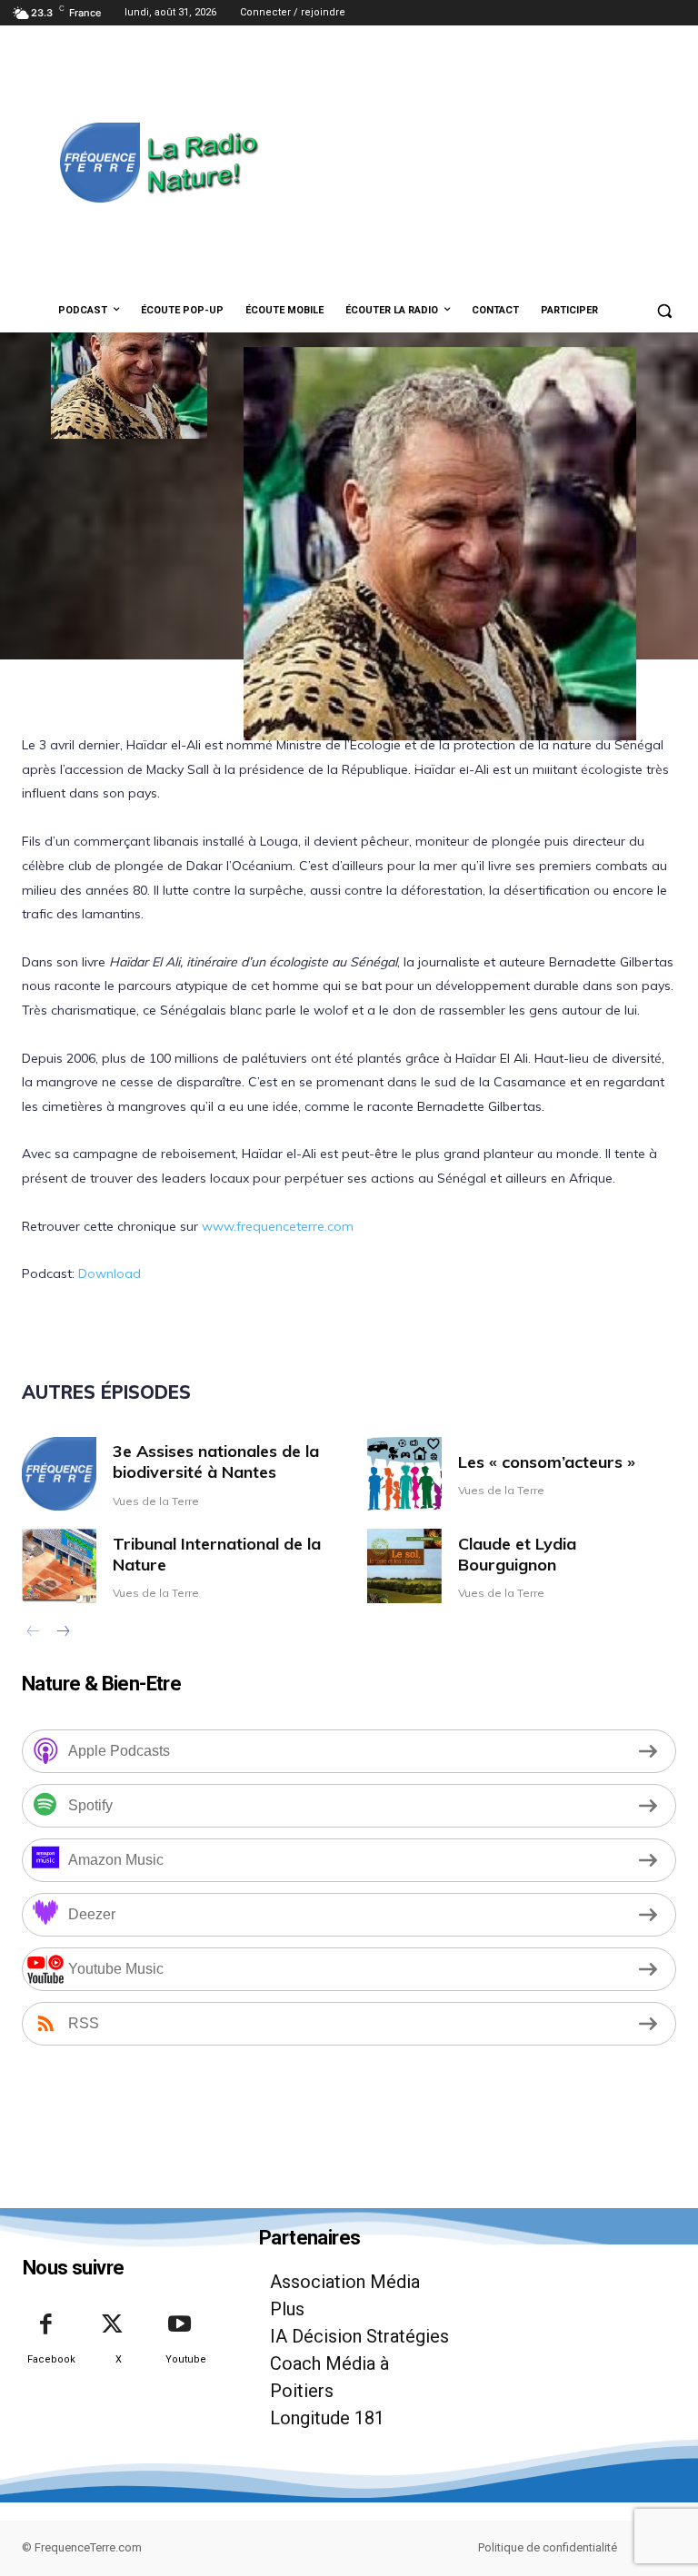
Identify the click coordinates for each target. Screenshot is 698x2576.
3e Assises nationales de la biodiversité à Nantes (216, 1461)
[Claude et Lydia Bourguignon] (404, 1566)
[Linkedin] (461, 762)
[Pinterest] (377, 762)
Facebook (51, 2359)
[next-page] (62, 1633)
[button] (664, 311)
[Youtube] (180, 2325)
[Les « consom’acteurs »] (404, 1474)
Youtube (186, 2359)
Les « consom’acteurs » (547, 1462)
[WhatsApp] (419, 762)
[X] (335, 762)
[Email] (503, 762)
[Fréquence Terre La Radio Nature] (136, 163)
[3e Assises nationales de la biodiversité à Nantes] (59, 1474)
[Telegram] (544, 762)
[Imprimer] (586, 762)
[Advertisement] (479, 161)
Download (110, 1273)
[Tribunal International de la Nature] (59, 1566)
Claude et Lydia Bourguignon (517, 1554)
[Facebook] (294, 762)
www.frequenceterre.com (276, 1226)
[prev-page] (33, 1633)
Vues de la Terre (156, 1501)
